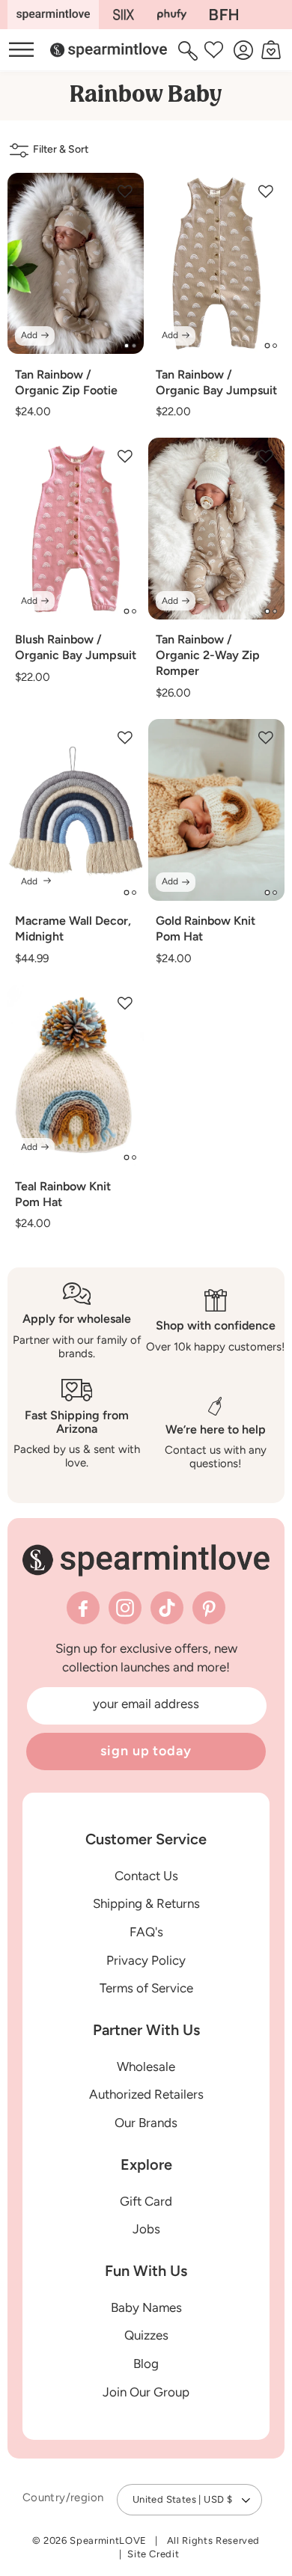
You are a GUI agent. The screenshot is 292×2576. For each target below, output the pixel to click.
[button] (190, 50)
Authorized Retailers (146, 2094)
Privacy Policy (146, 1960)
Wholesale (146, 2066)
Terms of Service (146, 1988)
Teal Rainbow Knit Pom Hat (63, 1194)
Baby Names (146, 2307)
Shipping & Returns (146, 1903)
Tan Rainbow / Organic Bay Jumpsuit (216, 382)
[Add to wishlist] (125, 192)
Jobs (146, 2229)
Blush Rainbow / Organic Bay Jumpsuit (76, 647)
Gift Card (146, 2201)
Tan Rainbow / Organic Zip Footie (66, 382)
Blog (146, 2364)
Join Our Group (146, 2392)
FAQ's (146, 1932)
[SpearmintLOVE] (53, 15)
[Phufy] (171, 15)
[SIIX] (124, 15)
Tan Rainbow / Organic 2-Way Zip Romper (208, 655)
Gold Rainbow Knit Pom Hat (206, 928)
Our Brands (146, 2123)
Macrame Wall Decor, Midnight (73, 928)
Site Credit (153, 2554)
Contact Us (146, 1876)
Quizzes (146, 2335)
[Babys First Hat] (224, 15)
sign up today (146, 1751)
